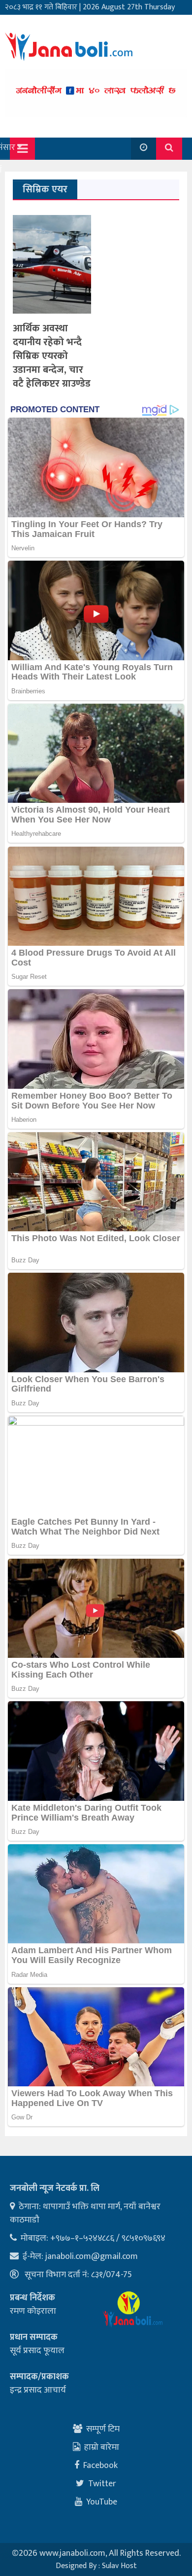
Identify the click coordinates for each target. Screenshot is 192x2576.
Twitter (102, 2484)
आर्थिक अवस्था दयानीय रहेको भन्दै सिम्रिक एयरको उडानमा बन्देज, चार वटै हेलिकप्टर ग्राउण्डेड (52, 356)
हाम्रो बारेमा (102, 2447)
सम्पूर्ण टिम (103, 2429)
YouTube (102, 2502)
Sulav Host (119, 2566)
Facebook (100, 2466)
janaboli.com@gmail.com (92, 2256)
